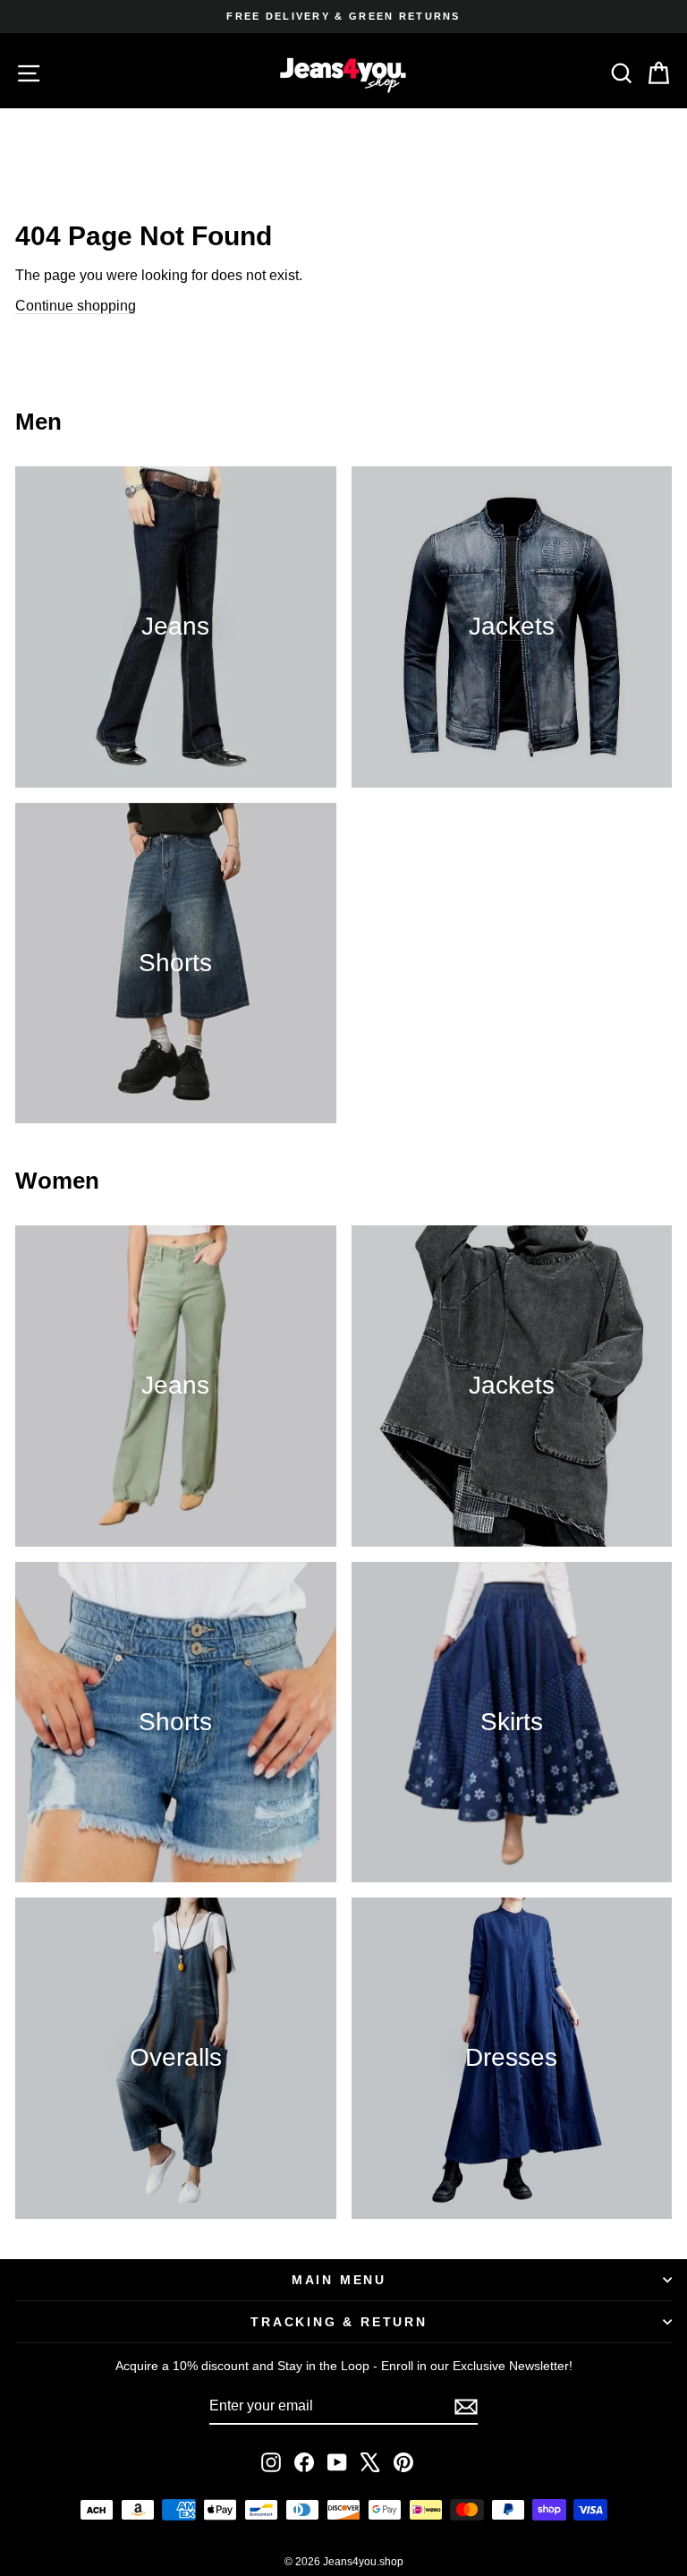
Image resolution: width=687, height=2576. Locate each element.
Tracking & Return (339, 2322)
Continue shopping (76, 306)
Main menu (339, 2280)
